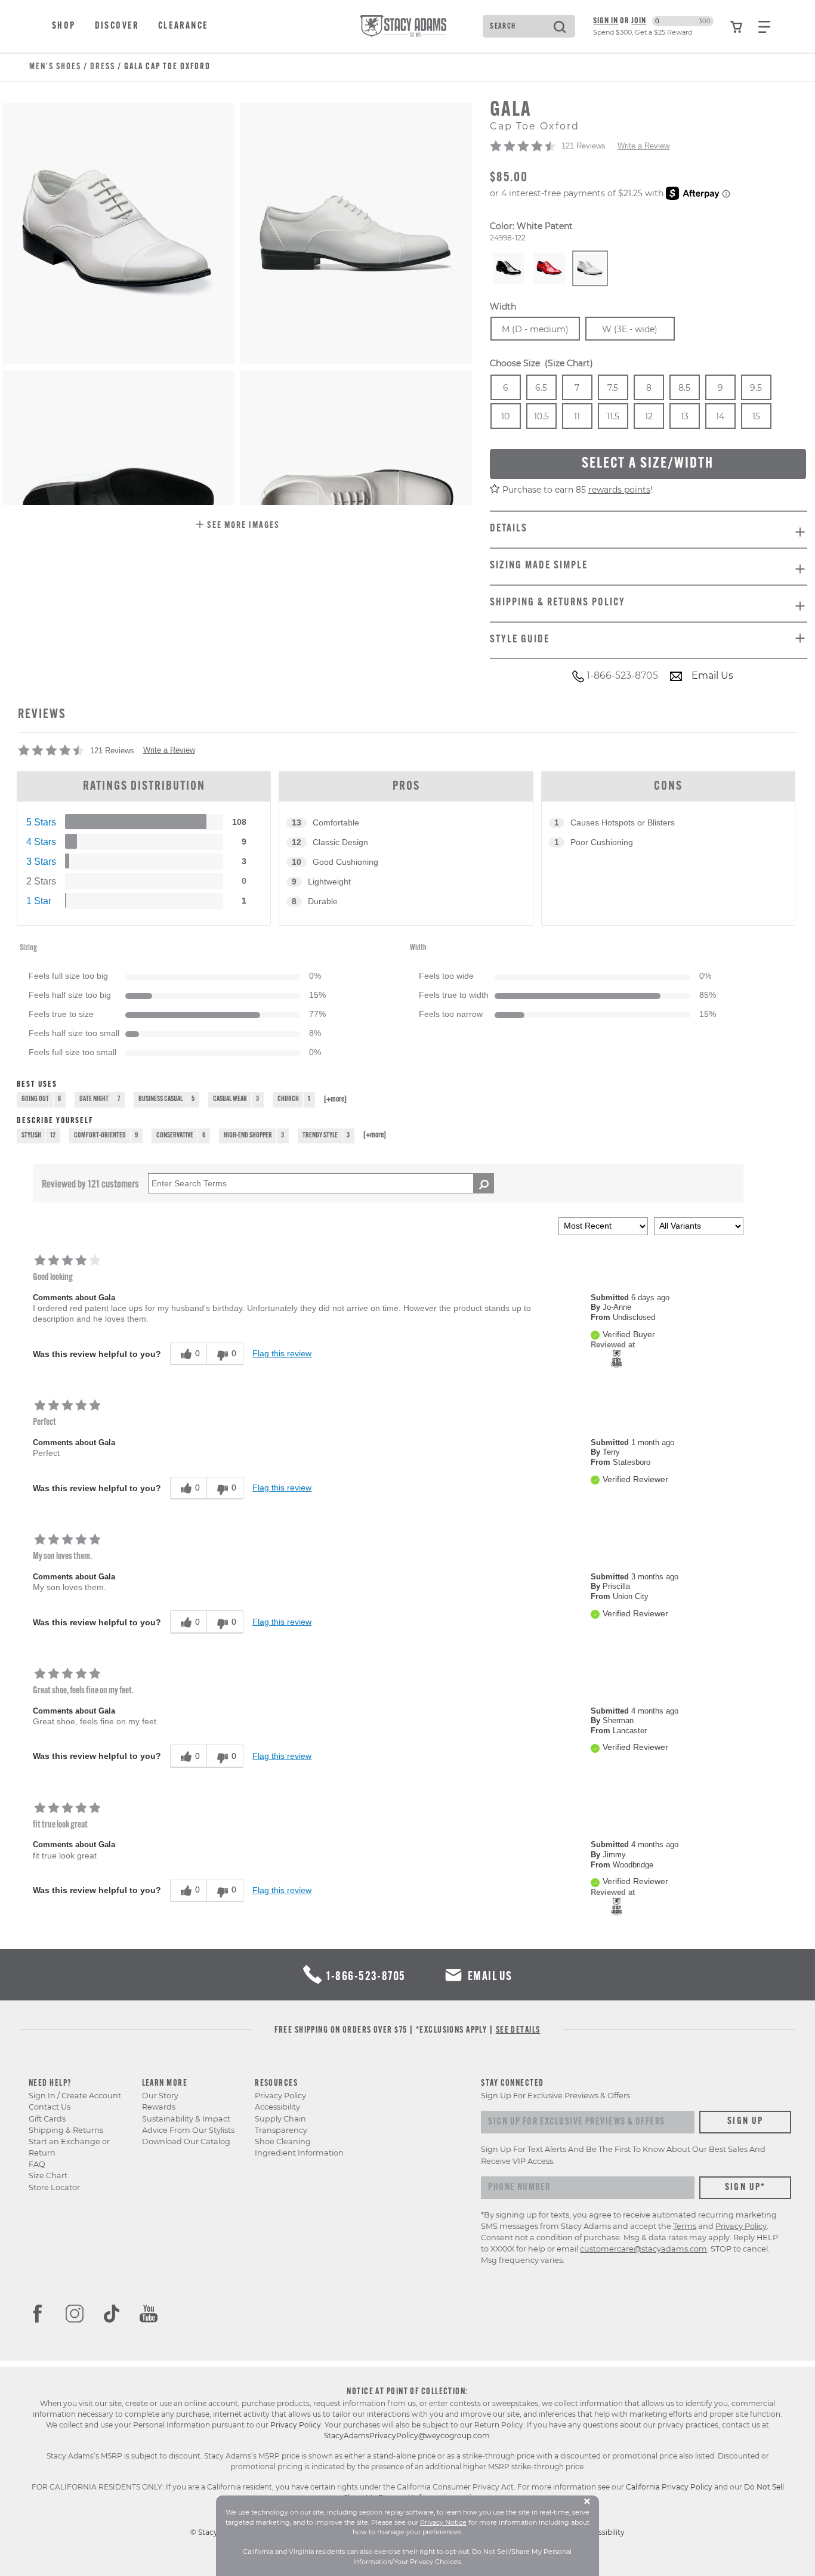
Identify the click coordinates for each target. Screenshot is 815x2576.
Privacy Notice (443, 2522)
